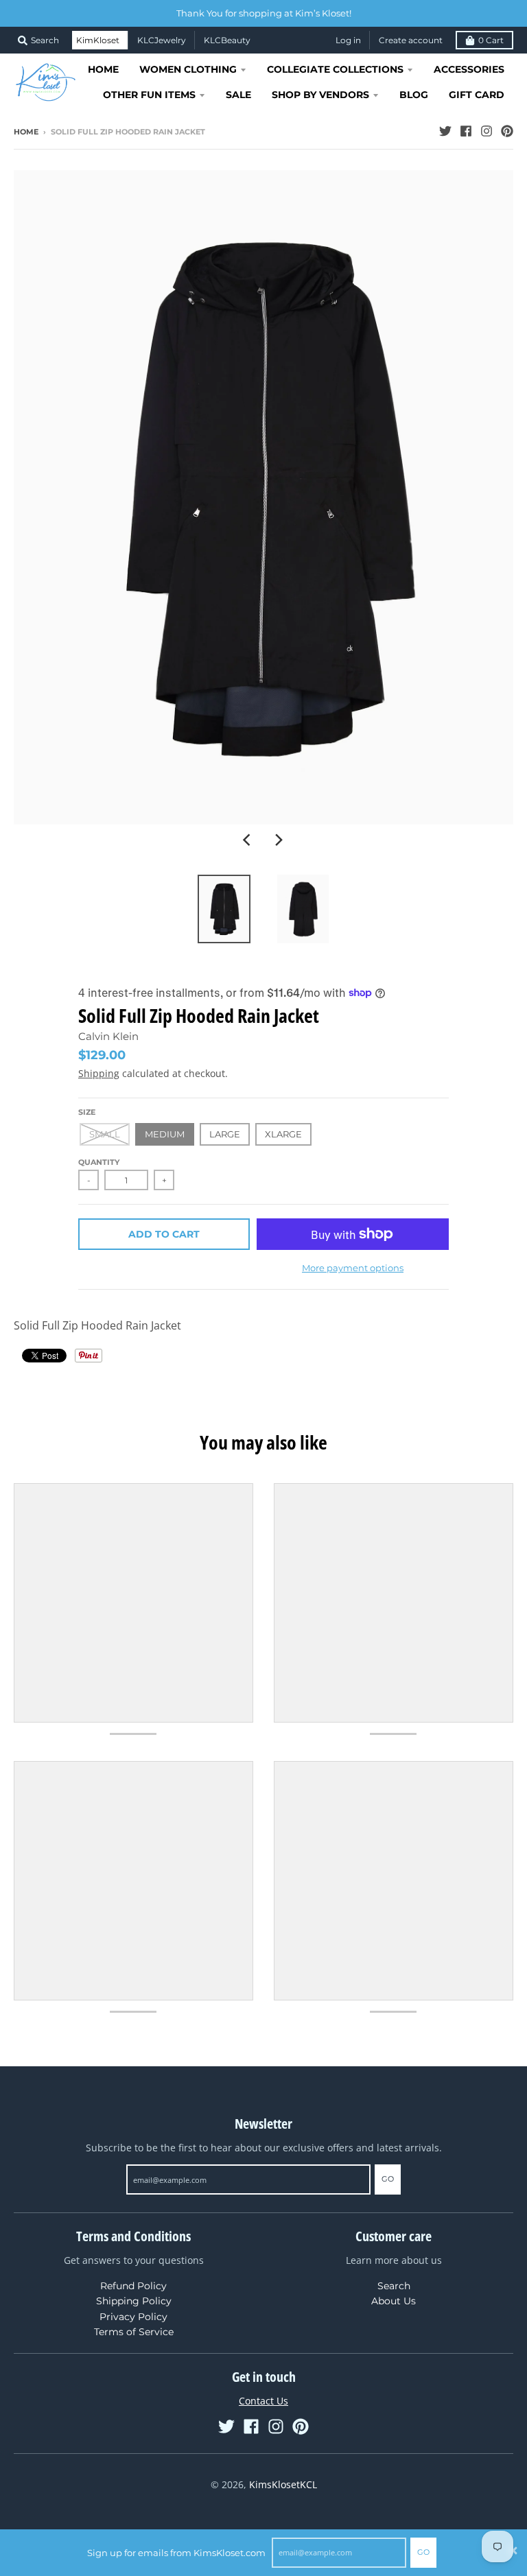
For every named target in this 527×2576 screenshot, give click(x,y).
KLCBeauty (227, 40)
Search (394, 2286)
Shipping (99, 1073)
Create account (411, 40)
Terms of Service (134, 2332)
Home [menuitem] (103, 69)
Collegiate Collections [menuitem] (335, 69)
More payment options (353, 1268)
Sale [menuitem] (238, 95)
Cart (491, 40)
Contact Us (263, 2401)
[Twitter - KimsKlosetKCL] (445, 131)
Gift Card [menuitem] (477, 95)
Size (87, 1112)
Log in (348, 40)
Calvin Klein (108, 1036)
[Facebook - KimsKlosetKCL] (466, 131)
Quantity (99, 1162)
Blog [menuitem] (414, 95)
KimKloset (98, 40)
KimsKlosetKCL (283, 2484)
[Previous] (248, 840)
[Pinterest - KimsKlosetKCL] (507, 131)
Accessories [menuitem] (469, 69)
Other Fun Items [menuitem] (149, 95)
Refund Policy (133, 2286)
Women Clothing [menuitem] (188, 69)
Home (26, 132)
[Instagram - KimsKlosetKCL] (487, 131)
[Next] (279, 840)
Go (423, 2552)
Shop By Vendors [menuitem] (320, 95)
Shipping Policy (134, 2301)
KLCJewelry (162, 40)
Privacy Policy (133, 2317)
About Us (394, 2301)
